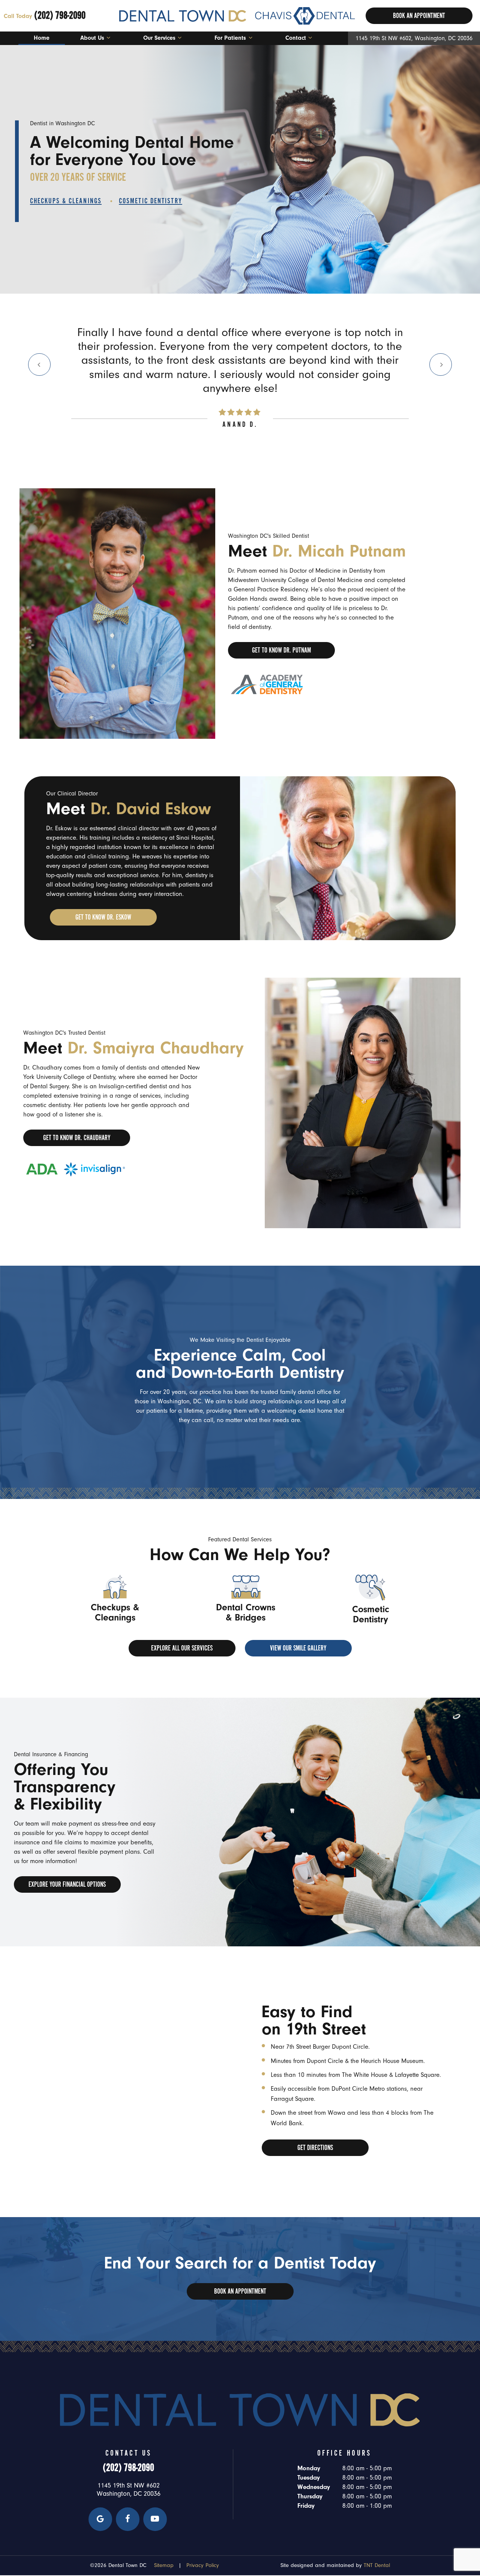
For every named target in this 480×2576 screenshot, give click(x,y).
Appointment (419, 16)
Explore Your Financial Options (67, 1884)
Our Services (159, 38)
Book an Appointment (240, 2291)
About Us (92, 38)
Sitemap (164, 2565)
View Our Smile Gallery (298, 1648)
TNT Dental (377, 2565)
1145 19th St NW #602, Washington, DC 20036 (414, 38)
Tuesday (309, 2478)
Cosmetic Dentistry (151, 201)
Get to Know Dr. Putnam (281, 650)
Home (42, 38)
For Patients (230, 38)
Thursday (310, 2496)
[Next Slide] (441, 365)
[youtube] (155, 2519)
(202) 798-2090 (45, 15)
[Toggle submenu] (108, 38)
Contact (296, 38)
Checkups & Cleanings (66, 201)
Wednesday (314, 2487)
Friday (306, 2506)
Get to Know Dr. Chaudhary (77, 1138)
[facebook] (128, 2519)
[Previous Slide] (39, 365)
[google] (100, 2519)
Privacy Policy (203, 2565)
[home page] (237, 16)
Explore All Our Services (182, 1648)
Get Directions (315, 2148)
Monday (309, 2468)
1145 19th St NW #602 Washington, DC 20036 (129, 2490)
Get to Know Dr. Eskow (103, 917)
